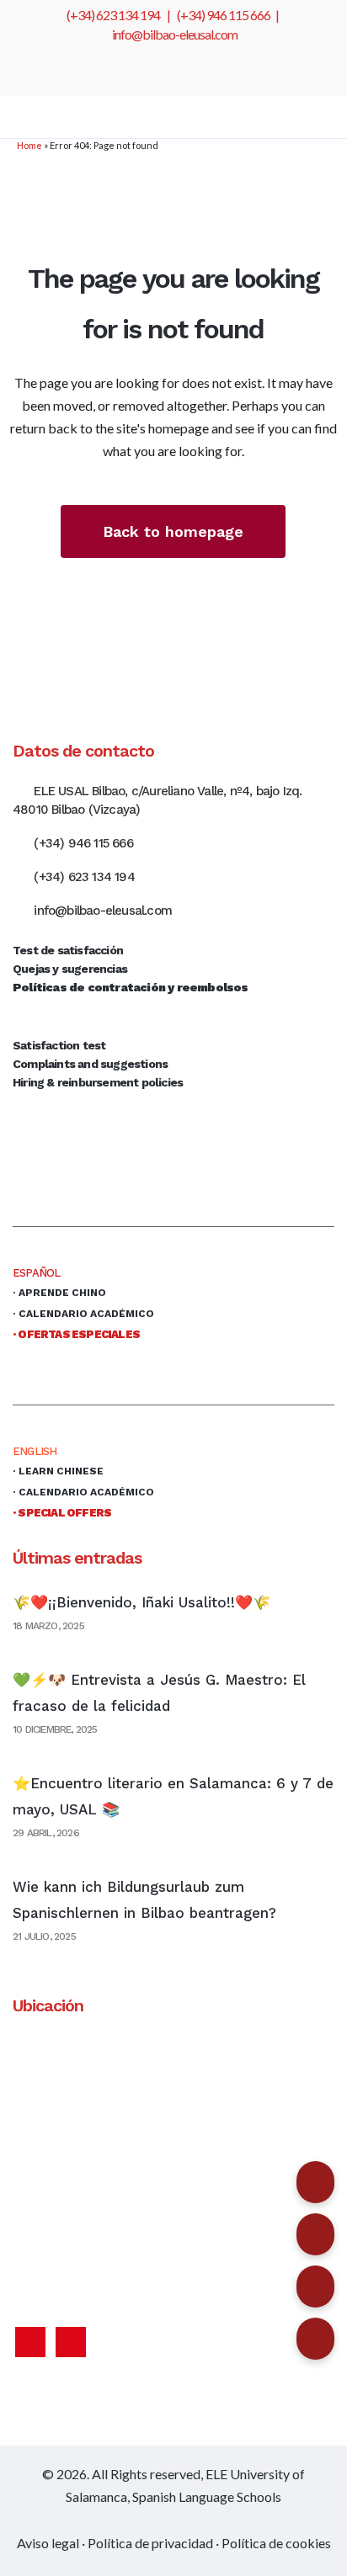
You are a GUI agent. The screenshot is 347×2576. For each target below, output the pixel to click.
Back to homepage (173, 531)
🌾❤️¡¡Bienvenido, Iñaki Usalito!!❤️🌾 (141, 1602)
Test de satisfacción (68, 950)
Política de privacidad (150, 2543)
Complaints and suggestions (90, 1064)
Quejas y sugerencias (70, 969)
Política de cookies (276, 2543)
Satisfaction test (59, 1045)
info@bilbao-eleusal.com (175, 34)
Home (29, 145)
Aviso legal (48, 2543)
